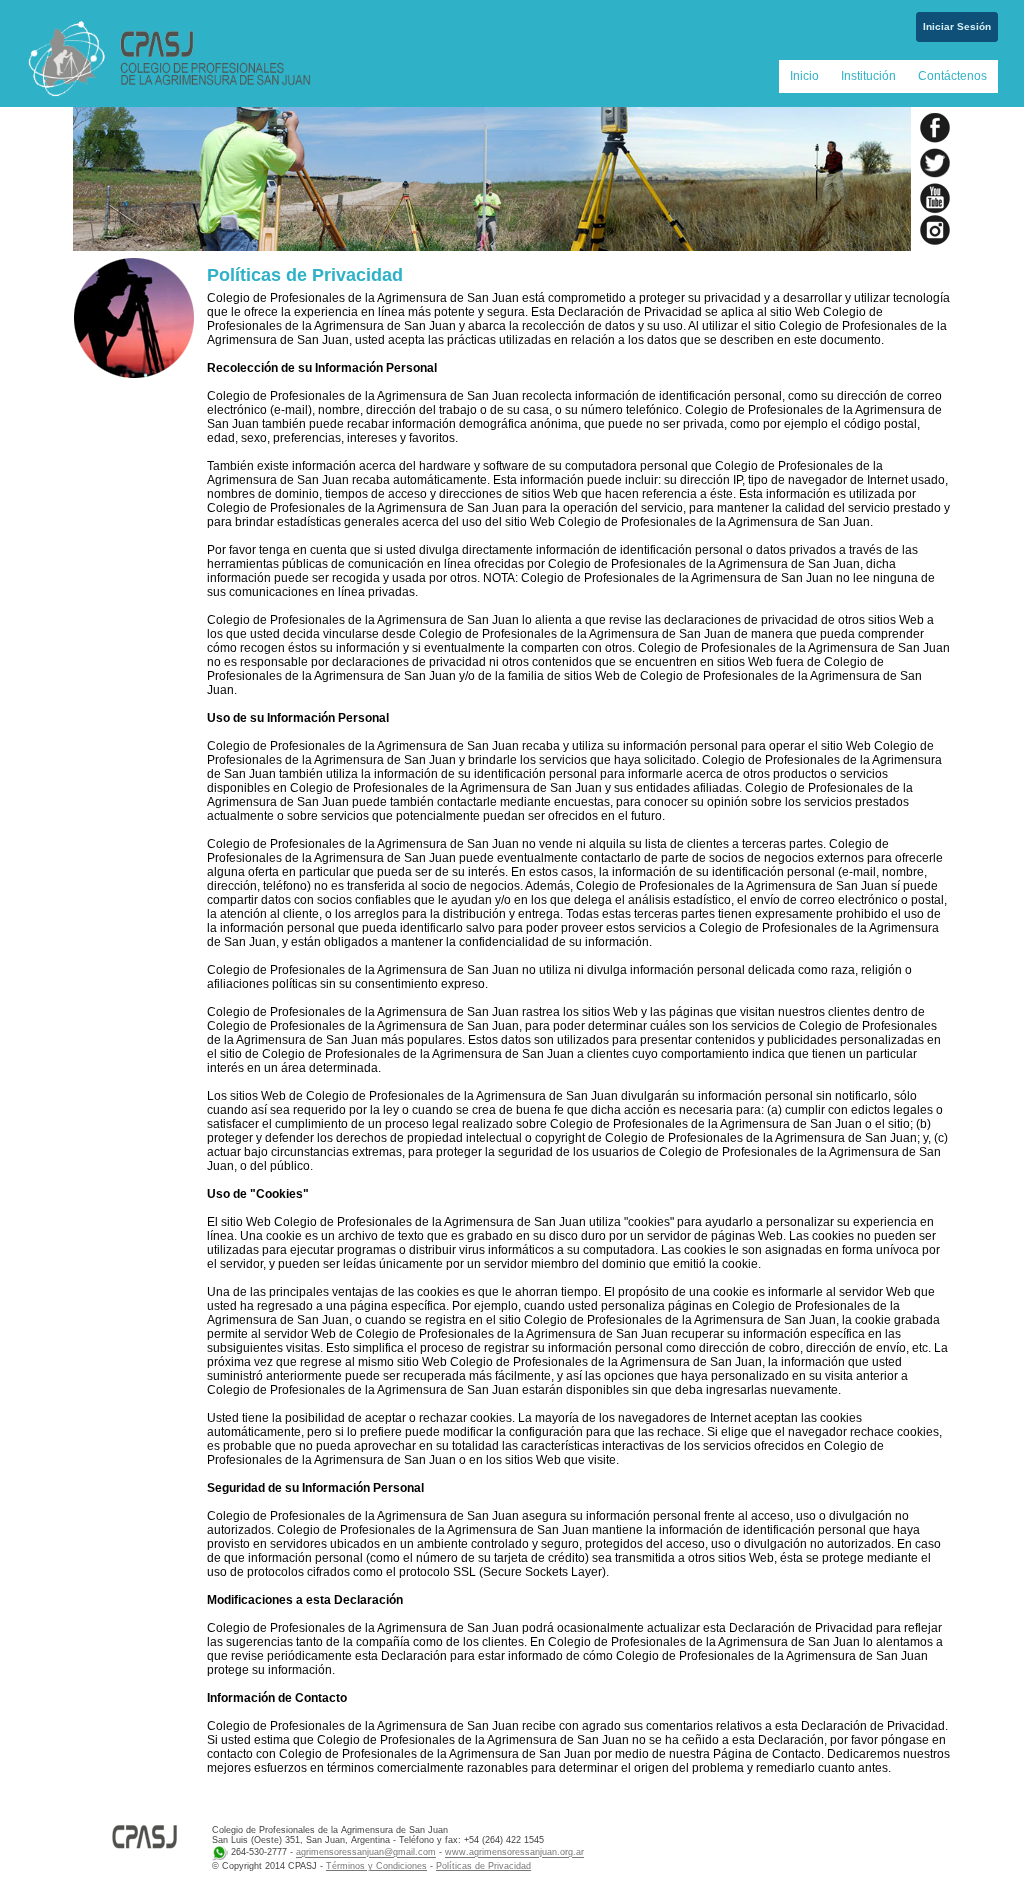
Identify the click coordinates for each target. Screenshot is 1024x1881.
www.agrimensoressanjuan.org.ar (514, 1853)
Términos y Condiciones (376, 1866)
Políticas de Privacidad (483, 1866)
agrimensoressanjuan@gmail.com (366, 1853)
